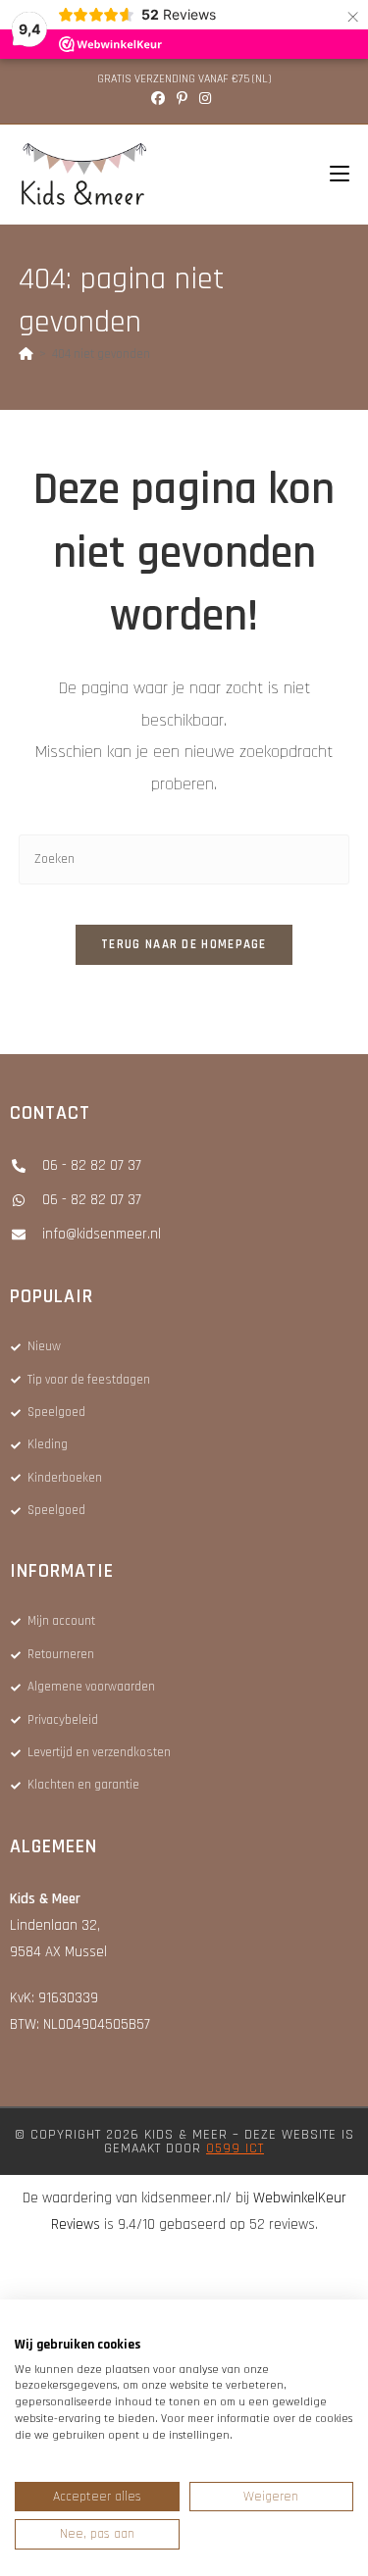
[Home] (26, 354)
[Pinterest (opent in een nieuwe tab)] (182, 99)
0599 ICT (235, 2148)
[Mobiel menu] (332, 175)
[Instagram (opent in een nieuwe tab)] (205, 99)
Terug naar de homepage (184, 944)
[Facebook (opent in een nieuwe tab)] (161, 99)
